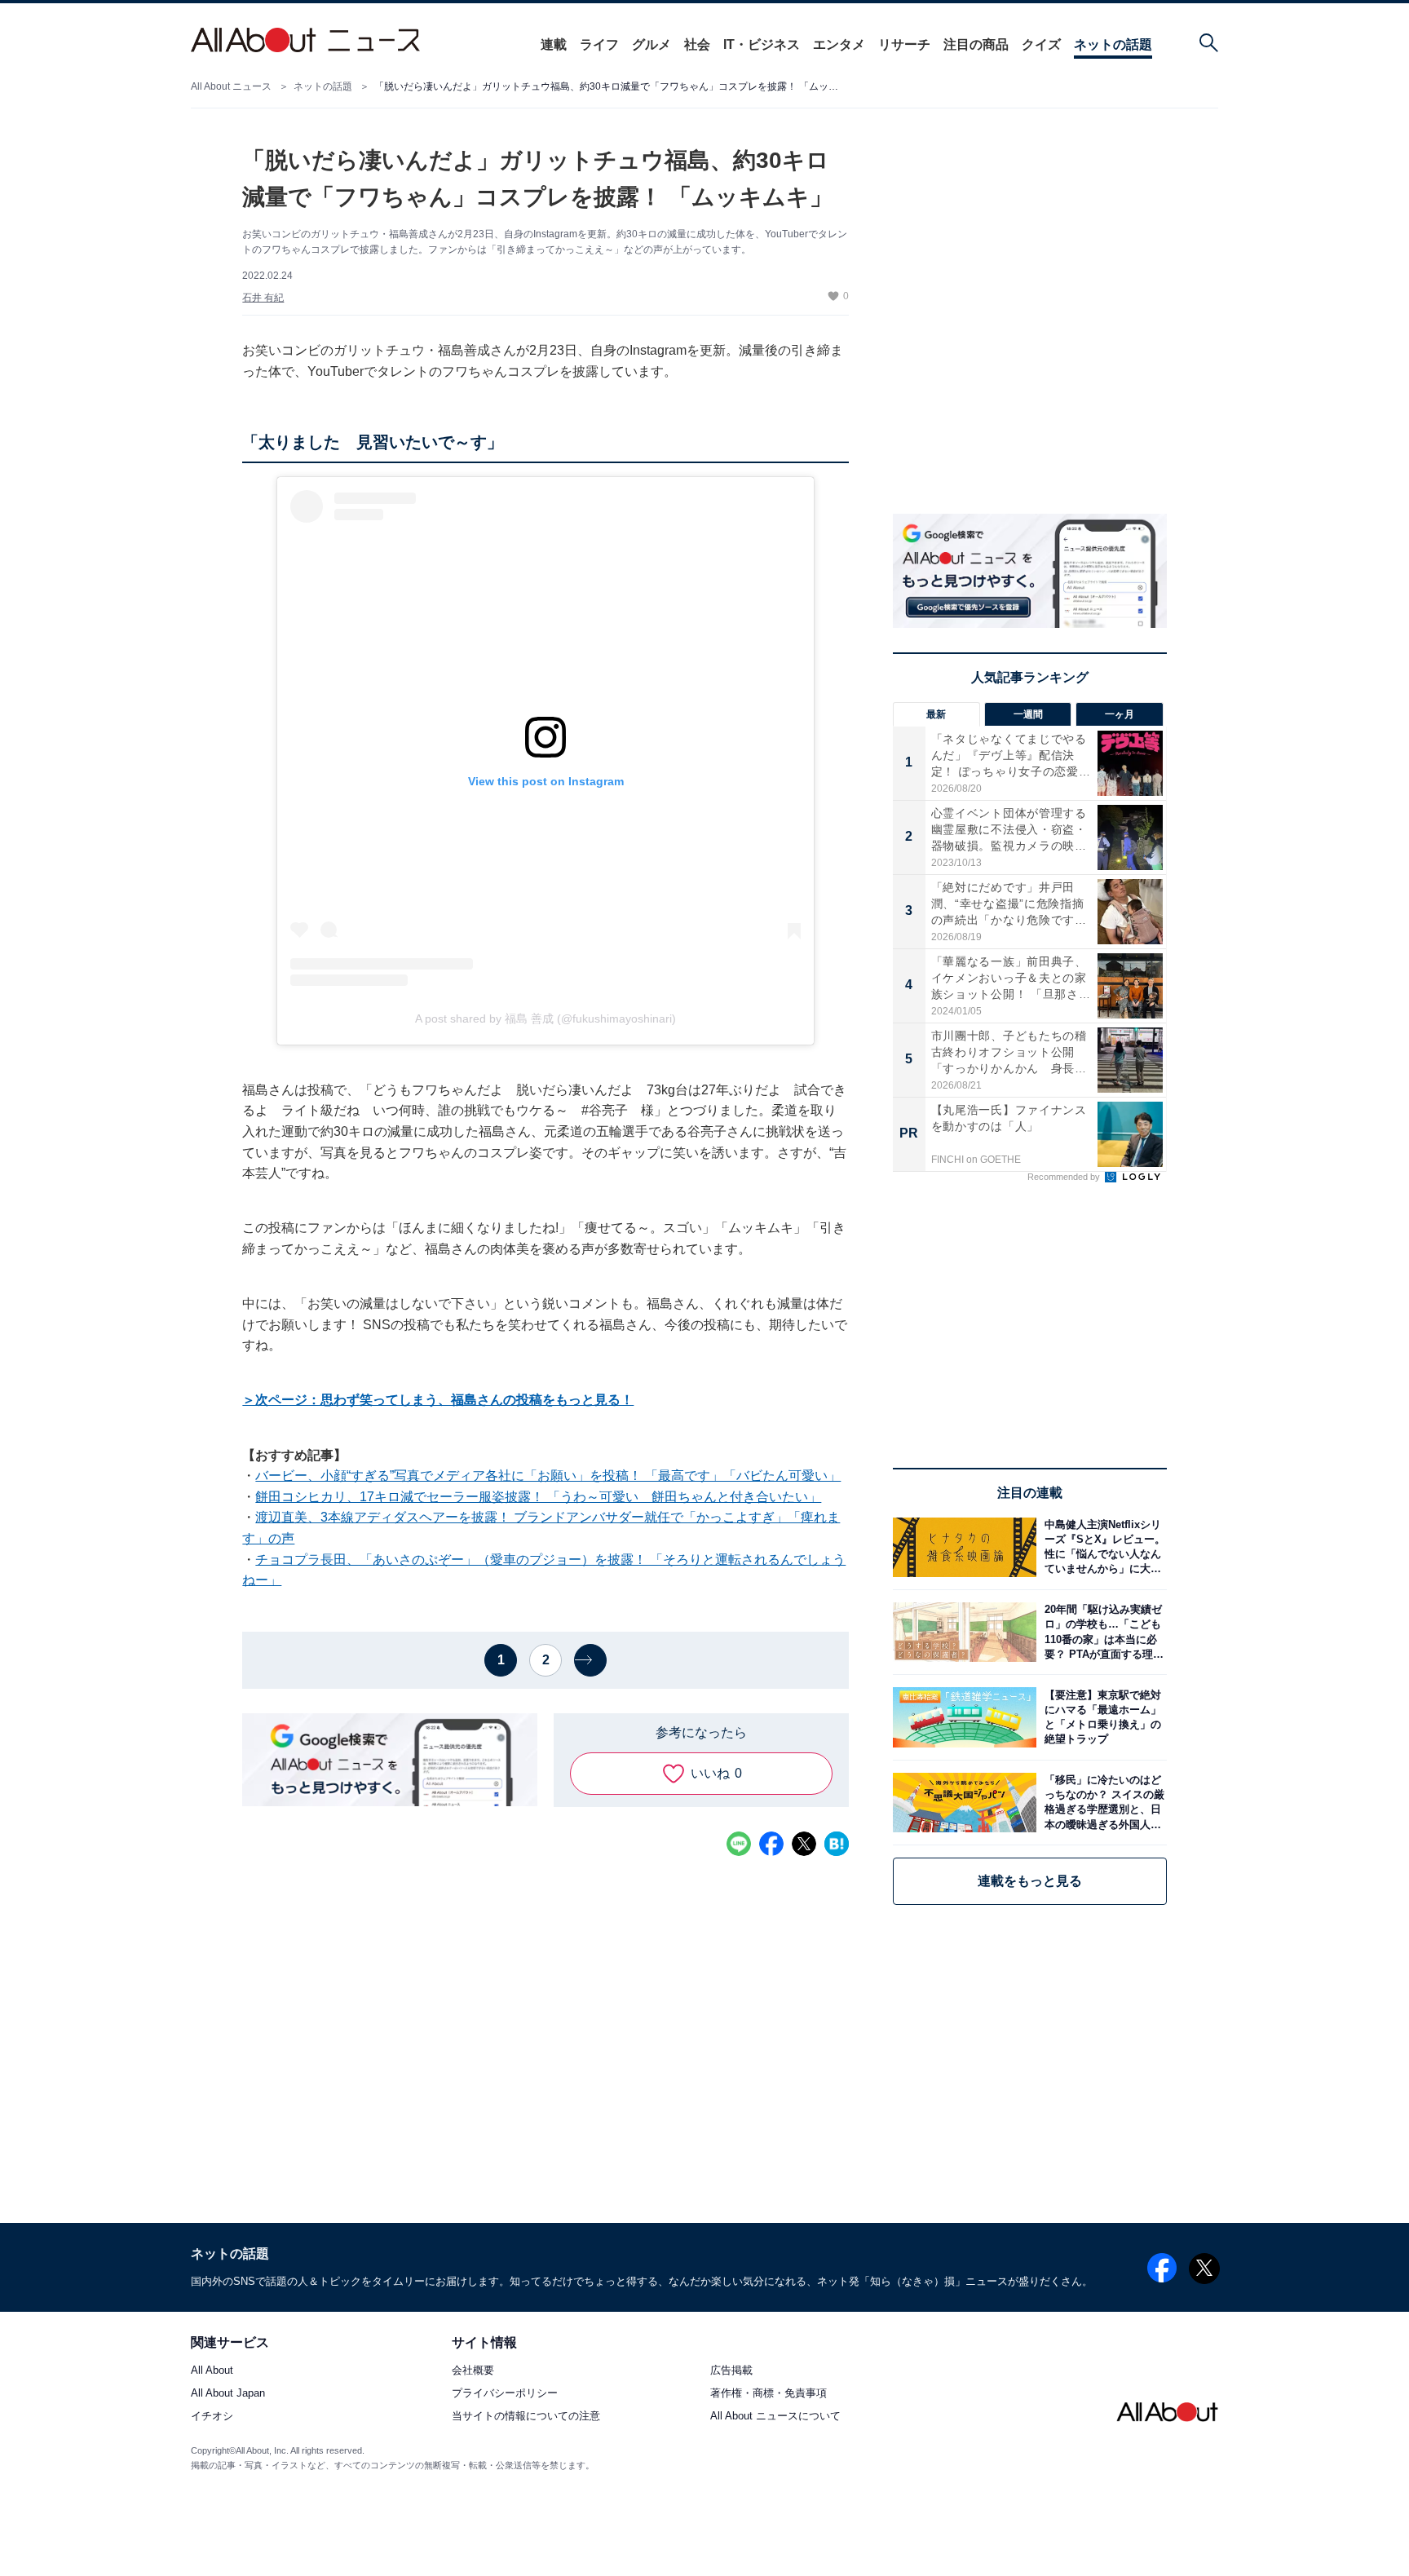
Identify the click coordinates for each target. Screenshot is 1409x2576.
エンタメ (839, 44)
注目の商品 (976, 44)
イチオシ (212, 2417)
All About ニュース (231, 86)
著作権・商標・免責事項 (769, 2394)
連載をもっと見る (1030, 1881)
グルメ (651, 44)
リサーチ (904, 44)
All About (212, 2371)
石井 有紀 (263, 298)
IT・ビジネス (762, 44)
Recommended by (1065, 1177)
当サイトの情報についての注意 (526, 2417)
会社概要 (473, 2371)
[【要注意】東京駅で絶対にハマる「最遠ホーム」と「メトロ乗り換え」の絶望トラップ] (1102, 1717)
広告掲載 (731, 2371)
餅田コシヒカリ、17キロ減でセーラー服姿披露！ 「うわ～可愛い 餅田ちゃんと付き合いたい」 (538, 1497)
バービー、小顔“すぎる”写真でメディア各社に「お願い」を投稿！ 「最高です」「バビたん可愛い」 (548, 1476)
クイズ (1041, 44)
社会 (697, 44)
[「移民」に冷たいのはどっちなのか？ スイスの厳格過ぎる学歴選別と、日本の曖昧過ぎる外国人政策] (1102, 1803)
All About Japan (228, 2394)
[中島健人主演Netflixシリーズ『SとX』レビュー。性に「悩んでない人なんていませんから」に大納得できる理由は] (1102, 1547)
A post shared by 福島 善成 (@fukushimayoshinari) (545, 1018)
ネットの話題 (1113, 44)
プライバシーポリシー (505, 2394)
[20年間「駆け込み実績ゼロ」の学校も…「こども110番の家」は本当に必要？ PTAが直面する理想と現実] (1102, 1632)
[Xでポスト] (804, 1844)
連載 (554, 44)
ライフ (599, 44)
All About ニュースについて (775, 2417)
